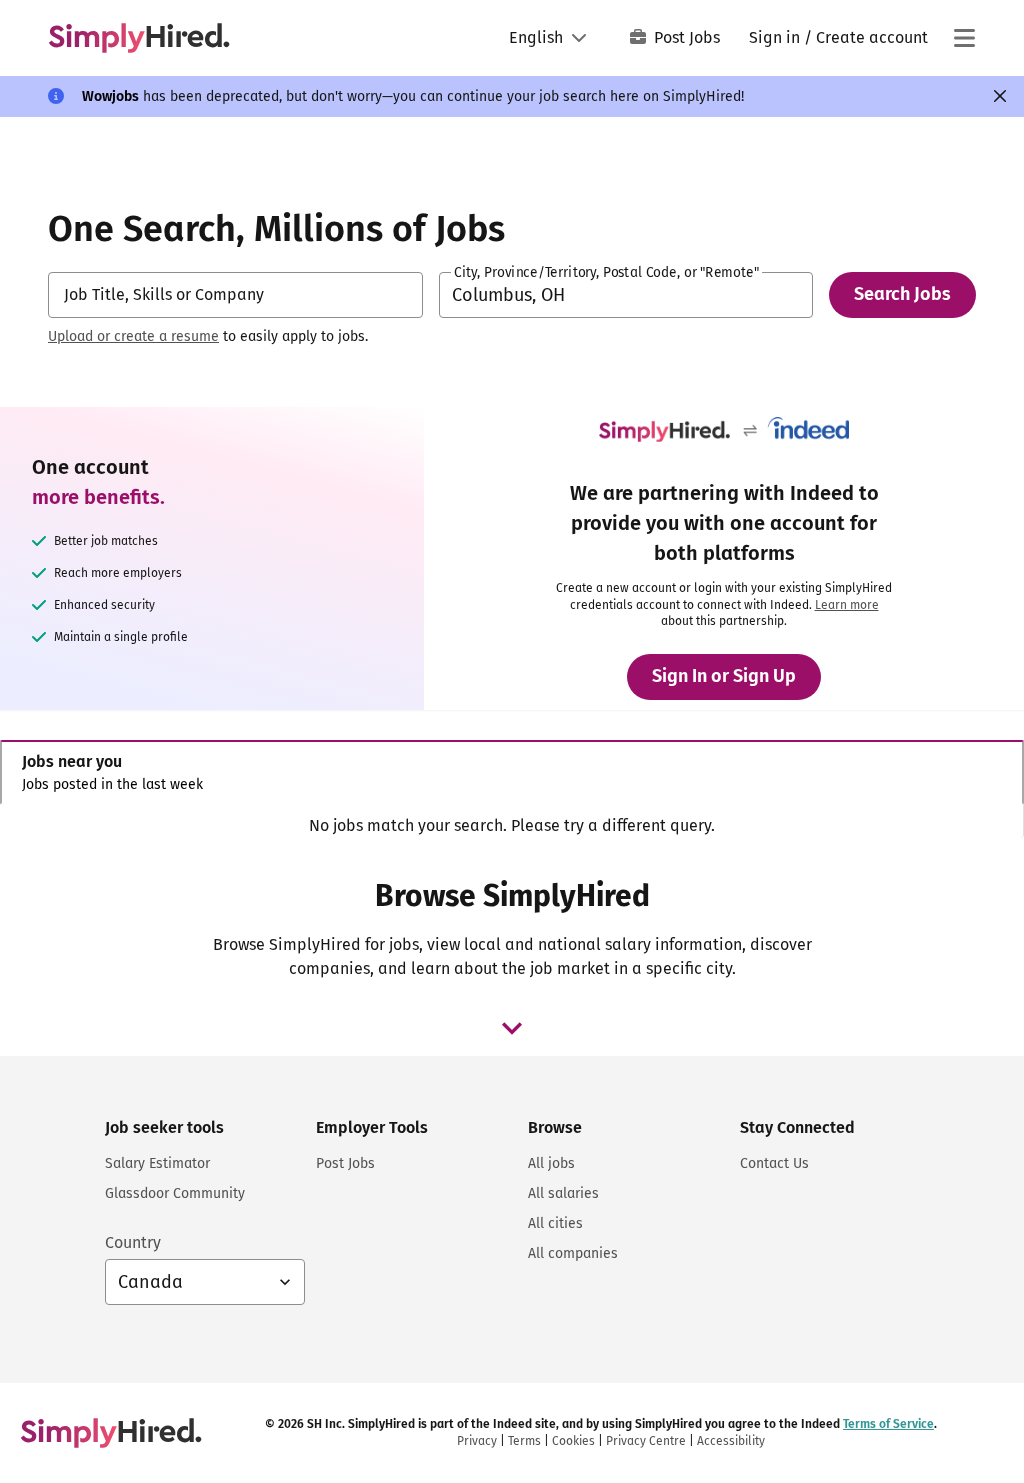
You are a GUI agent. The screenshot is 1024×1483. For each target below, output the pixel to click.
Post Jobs (687, 37)
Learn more (847, 605)
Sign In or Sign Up (724, 676)
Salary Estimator (157, 1163)
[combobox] (235, 295)
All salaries (563, 1193)
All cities (555, 1223)
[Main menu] (964, 38)
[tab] (512, 772)
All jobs (551, 1163)
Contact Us (774, 1163)
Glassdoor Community (175, 1193)
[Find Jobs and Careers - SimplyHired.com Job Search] (139, 38)
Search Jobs (902, 294)
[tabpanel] (511, 826)
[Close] (1000, 96)
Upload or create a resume (133, 336)
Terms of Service (888, 1424)
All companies (573, 1253)
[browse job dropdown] (512, 1028)
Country (133, 1242)
